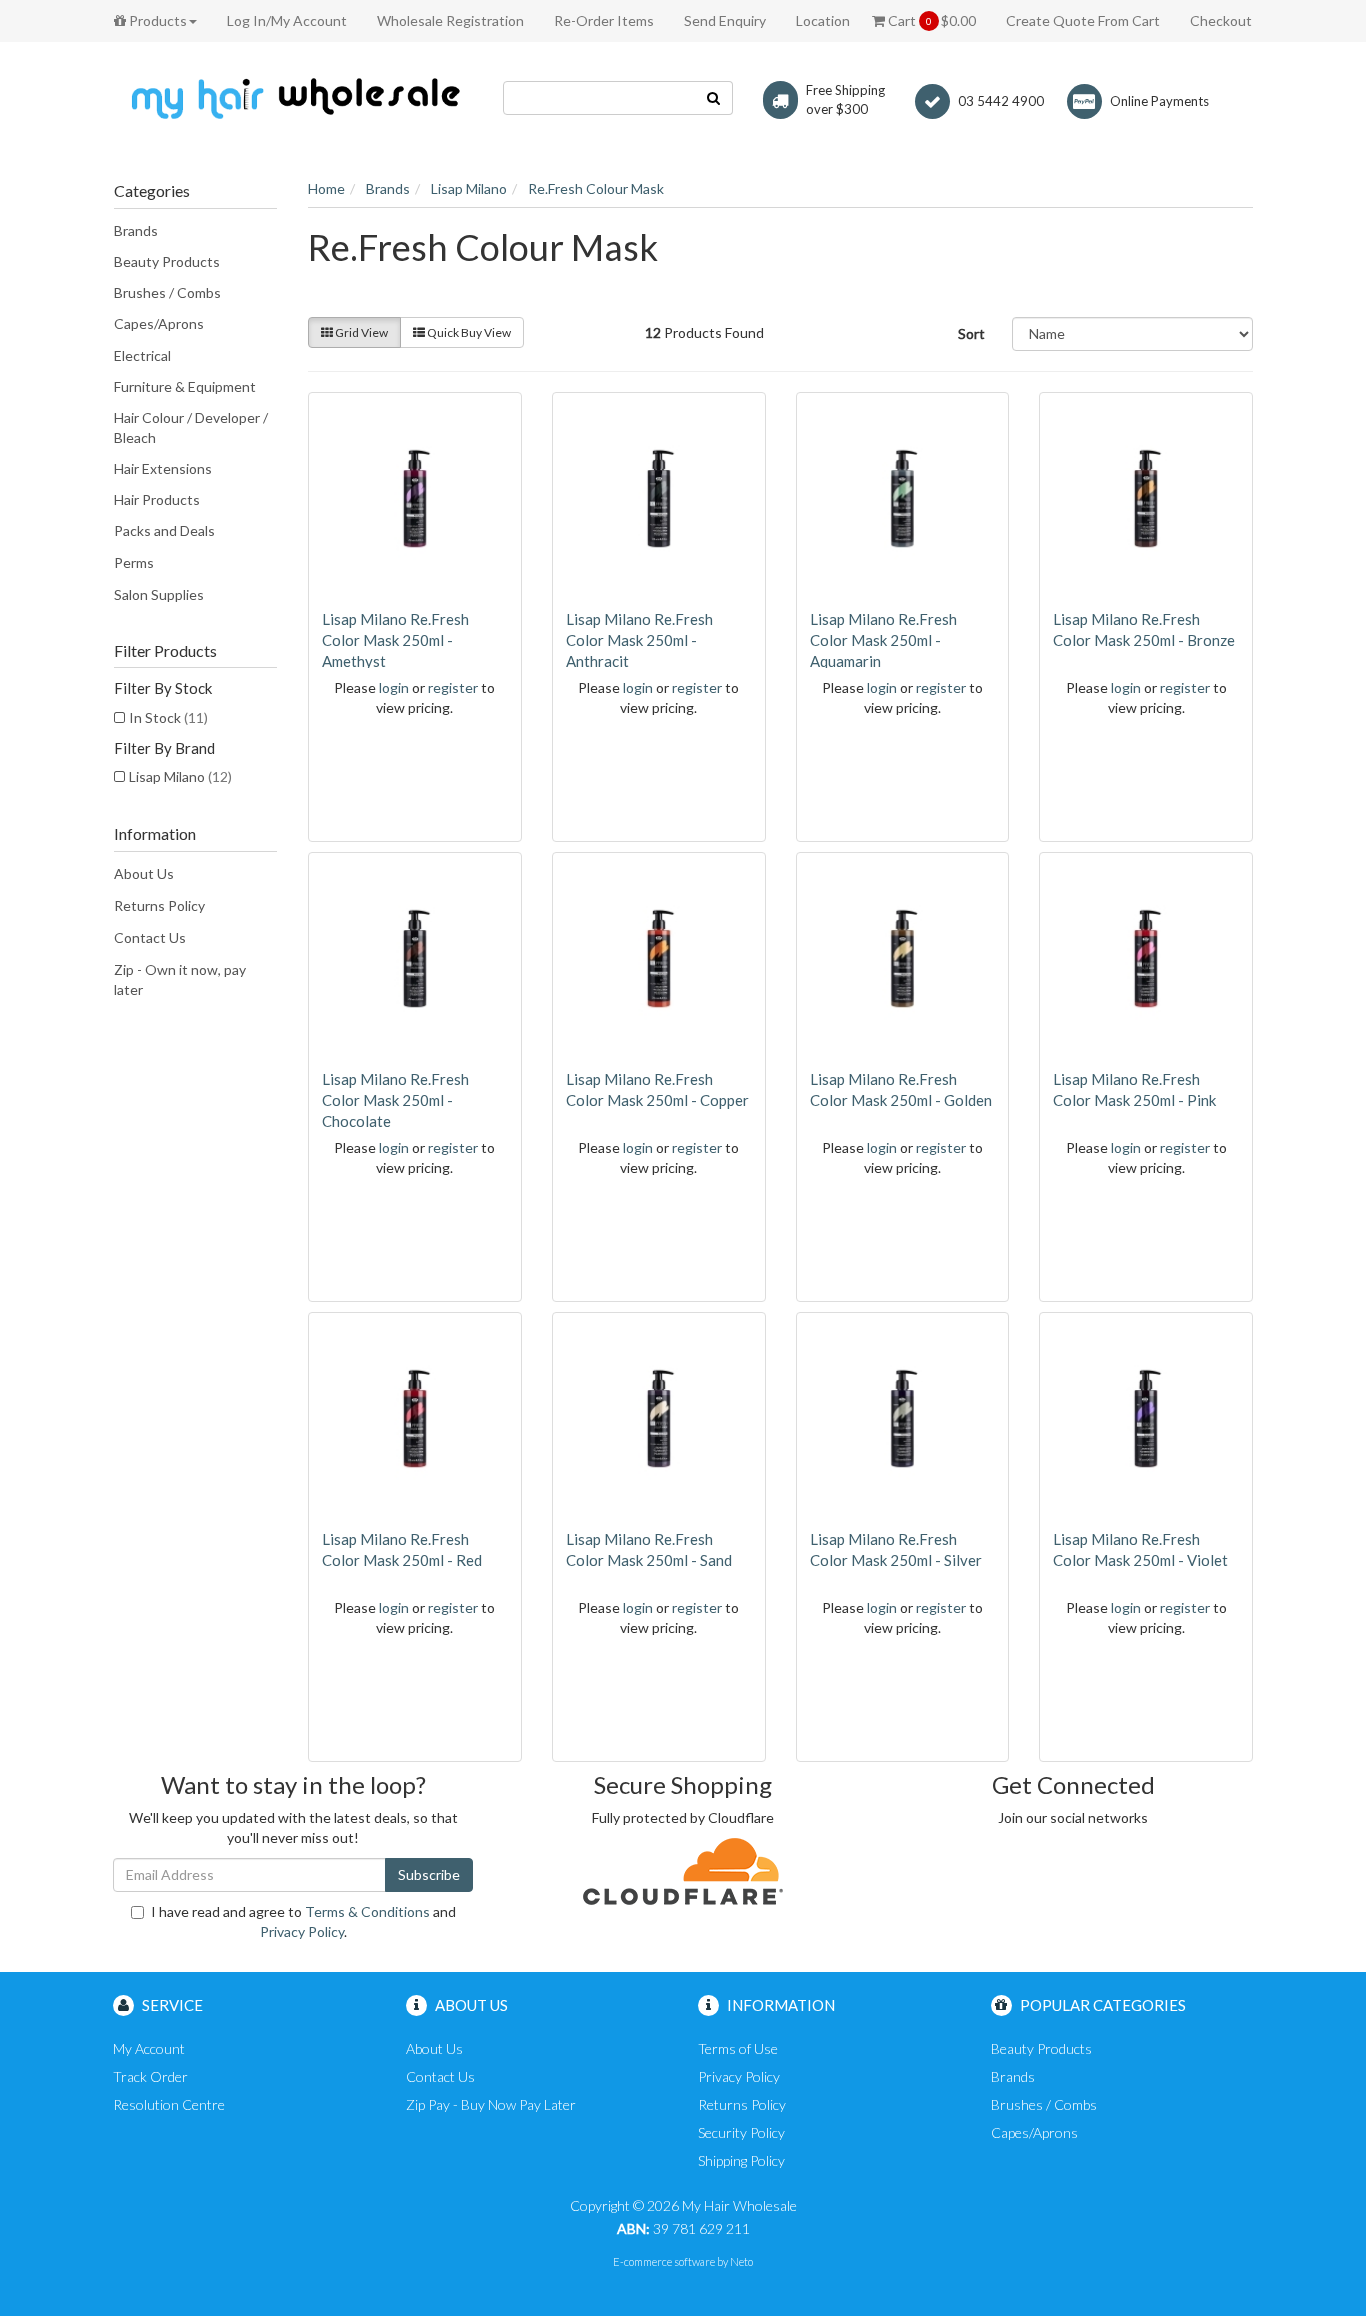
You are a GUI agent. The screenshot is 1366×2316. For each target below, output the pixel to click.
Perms (134, 562)
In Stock (168, 717)
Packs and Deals (164, 530)
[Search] (714, 98)
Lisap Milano (180, 776)
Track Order (150, 2076)
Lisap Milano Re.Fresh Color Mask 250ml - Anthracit (639, 640)
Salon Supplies (159, 594)
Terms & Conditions (367, 1911)
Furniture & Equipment (185, 386)
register (453, 687)
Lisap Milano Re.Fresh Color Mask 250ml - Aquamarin (883, 640)
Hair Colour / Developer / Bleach (191, 427)
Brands (136, 230)
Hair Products (157, 499)
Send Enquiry (725, 20)
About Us (144, 873)
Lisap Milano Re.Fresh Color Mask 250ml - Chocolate (395, 1100)
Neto (741, 2261)
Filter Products (165, 651)
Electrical (142, 355)
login (394, 687)
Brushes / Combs (167, 292)
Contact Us (150, 937)
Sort (971, 333)
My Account (149, 2048)
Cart (930, 20)
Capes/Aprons (159, 323)
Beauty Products (167, 261)
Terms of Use (738, 2048)
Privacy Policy (302, 1931)
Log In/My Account (287, 20)
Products (156, 20)
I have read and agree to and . (303, 1921)
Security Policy (741, 2132)
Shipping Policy (741, 2160)
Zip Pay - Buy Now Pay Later (491, 2104)
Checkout (1221, 20)
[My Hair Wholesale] (293, 97)
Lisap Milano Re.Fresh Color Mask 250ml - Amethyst (395, 640)
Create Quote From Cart (1083, 20)
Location (823, 20)
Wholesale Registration (450, 20)
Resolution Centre (169, 2104)
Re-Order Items (604, 20)
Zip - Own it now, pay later (180, 979)
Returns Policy (159, 905)
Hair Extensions (163, 468)
